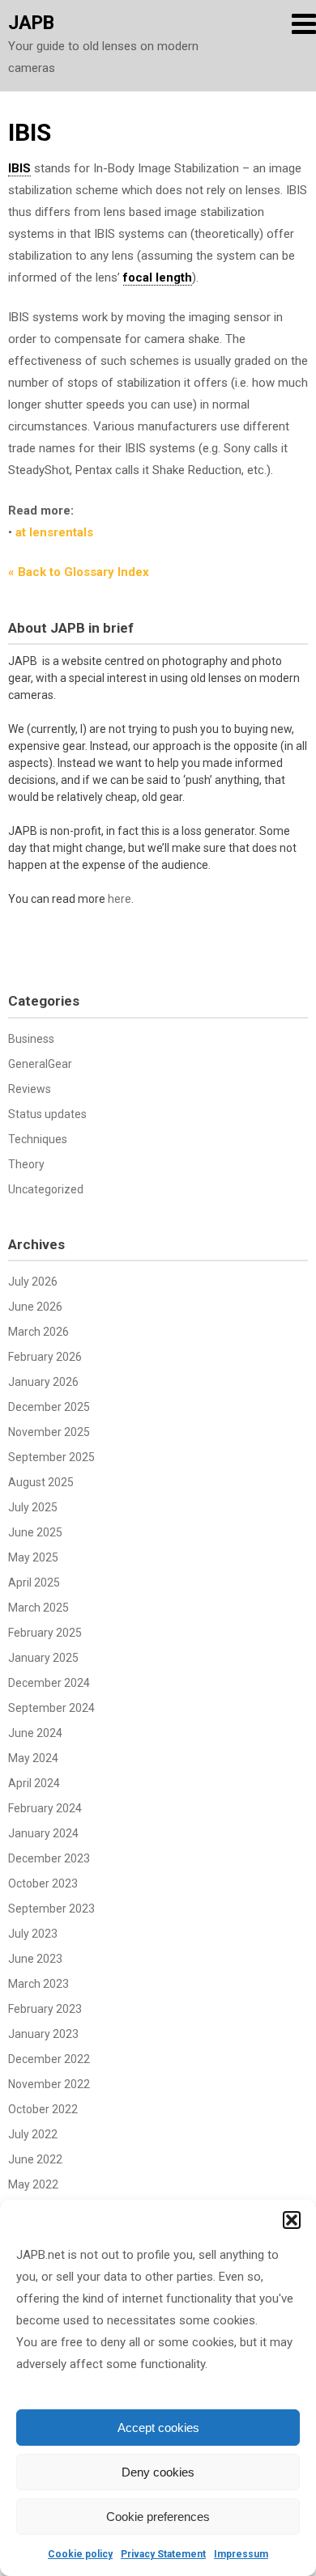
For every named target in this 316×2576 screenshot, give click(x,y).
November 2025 (49, 1432)
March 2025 (38, 1608)
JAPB (31, 23)
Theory (26, 1164)
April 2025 (34, 1582)
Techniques (38, 1139)
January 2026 (43, 1382)
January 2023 (43, 2034)
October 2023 (43, 1883)
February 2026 (45, 1357)
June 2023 (35, 1959)
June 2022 (35, 2159)
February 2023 (45, 2009)
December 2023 (49, 1858)
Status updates (47, 1114)
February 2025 (45, 1633)
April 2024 (34, 1783)
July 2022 (33, 2134)
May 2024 (33, 1758)
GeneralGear (40, 1064)
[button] (292, 2220)
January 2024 (43, 1833)
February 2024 (45, 1808)
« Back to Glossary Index (79, 572)
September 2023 (51, 1909)
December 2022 (49, 2059)
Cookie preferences (158, 2517)
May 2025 (33, 1557)
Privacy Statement (163, 2554)
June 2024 (35, 1733)
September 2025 (51, 1457)
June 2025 (35, 1532)
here (120, 899)
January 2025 (43, 1658)
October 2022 (43, 2109)
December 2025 (49, 1407)
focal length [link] (158, 278)
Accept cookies (158, 2428)
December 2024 (49, 1683)
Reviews (30, 1089)
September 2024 (51, 1708)
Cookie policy (80, 2554)
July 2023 (33, 1934)
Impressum (241, 2554)
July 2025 (33, 1507)
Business (31, 1039)
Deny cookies (158, 2472)
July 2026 (33, 1282)
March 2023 (38, 1984)
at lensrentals (54, 532)
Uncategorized (46, 1189)
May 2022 (33, 2184)
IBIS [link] (19, 168)
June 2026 (35, 1307)
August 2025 (41, 1482)
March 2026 (38, 1332)
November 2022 (49, 2084)
